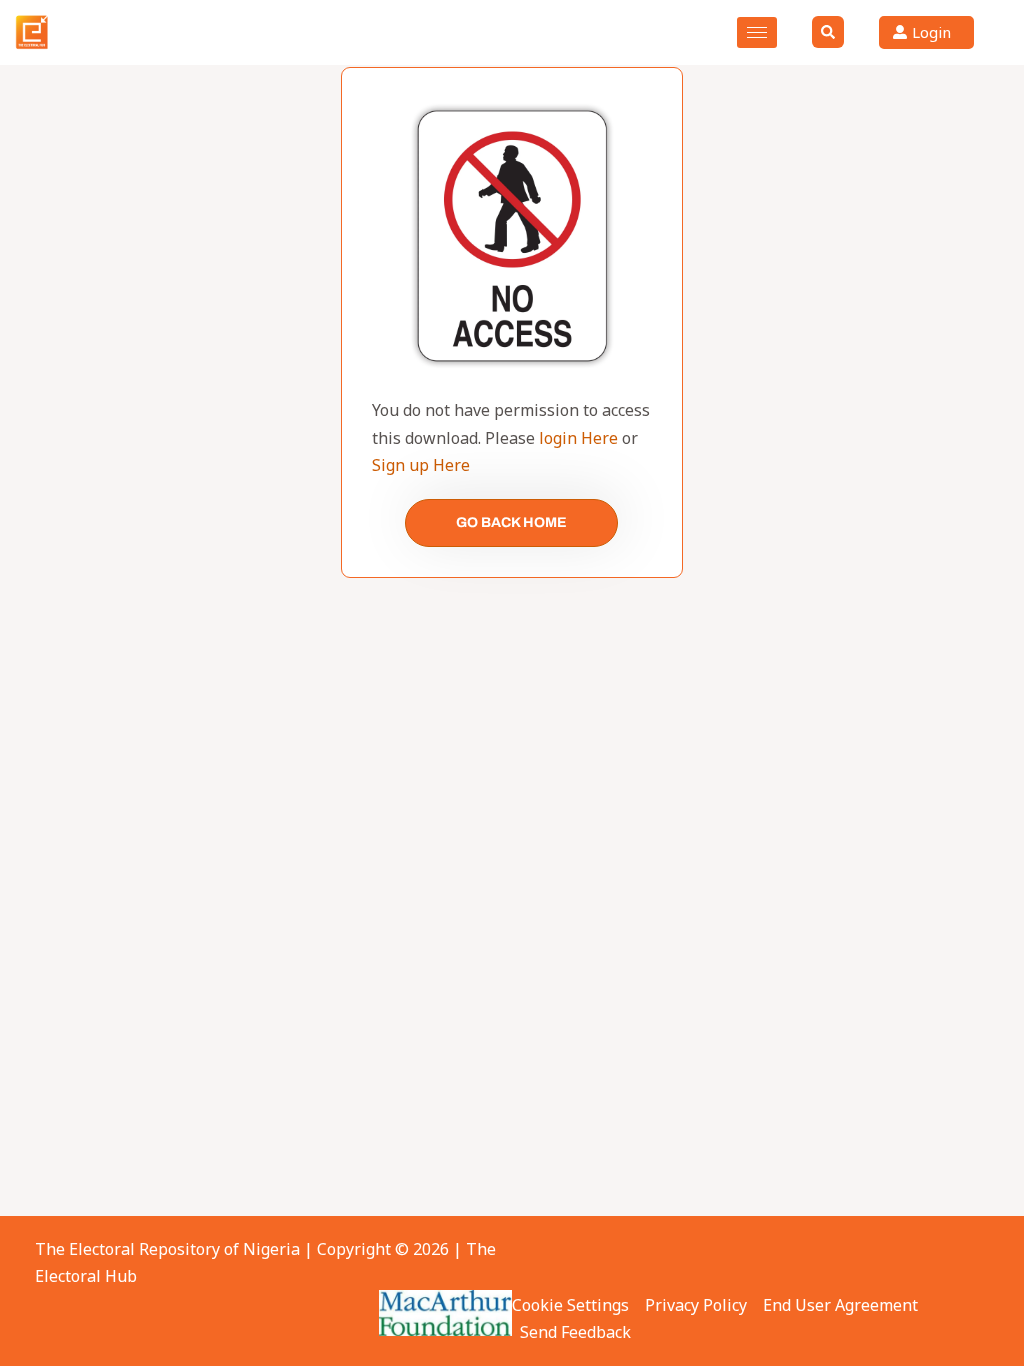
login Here (578, 438)
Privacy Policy (696, 1305)
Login (931, 32)
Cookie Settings (570, 1305)
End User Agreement (840, 1305)
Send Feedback (575, 1332)
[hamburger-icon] (757, 32)
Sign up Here (421, 465)
